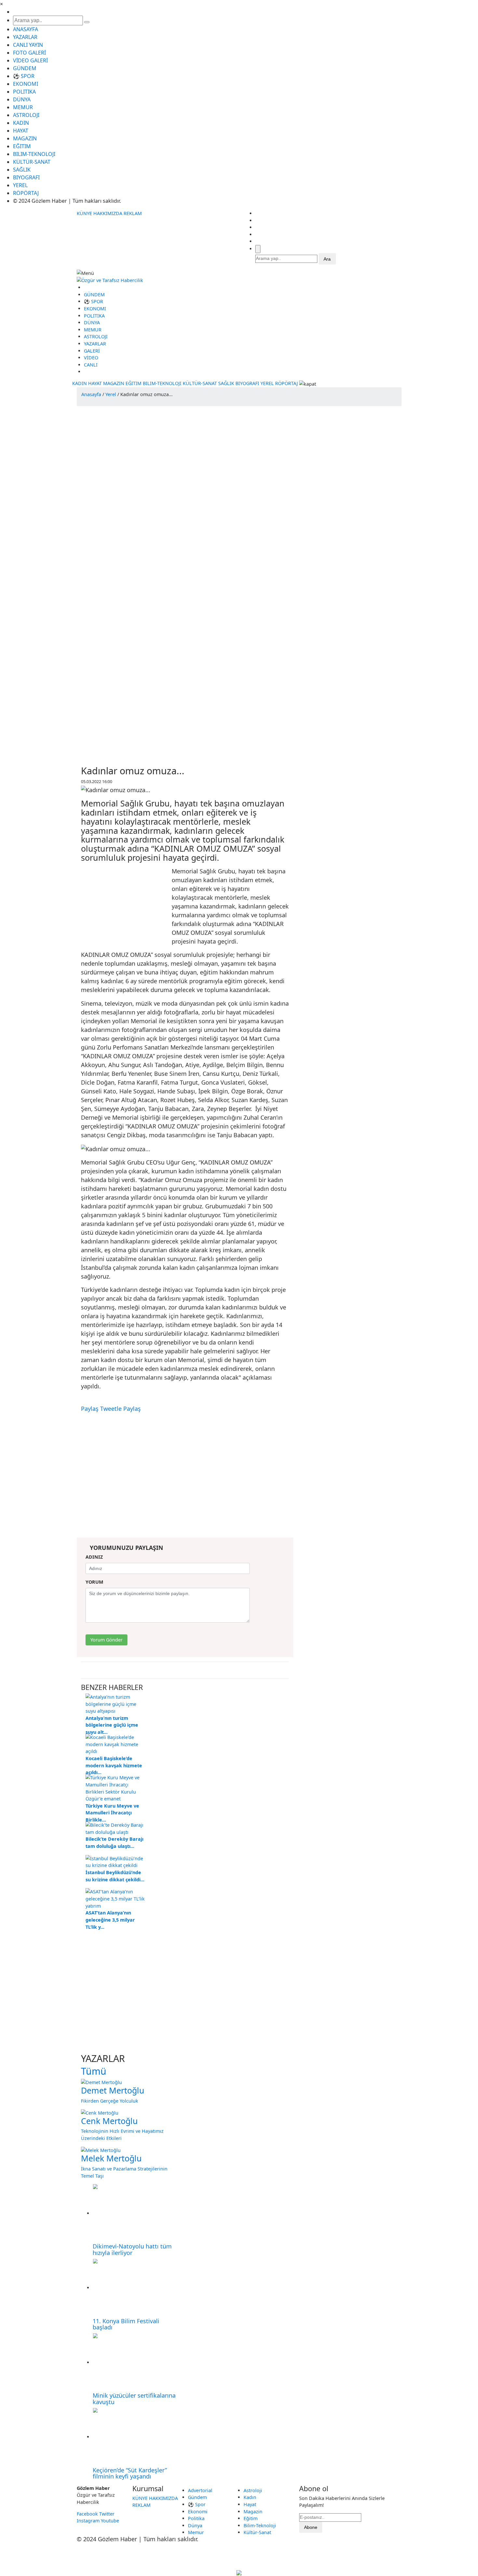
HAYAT (21, 131)
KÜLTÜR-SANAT (32, 162)
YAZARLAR (25, 37)
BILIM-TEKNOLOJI (34, 154)
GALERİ (92, 351)
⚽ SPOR (24, 76)
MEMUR (23, 107)
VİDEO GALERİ (30, 60)
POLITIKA (24, 92)
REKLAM (133, 213)
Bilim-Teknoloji (260, 2525)
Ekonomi (198, 2512)
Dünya (195, 2525)
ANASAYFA (26, 29)
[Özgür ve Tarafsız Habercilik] (110, 280)
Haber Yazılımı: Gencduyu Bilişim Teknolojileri (239, 2557)
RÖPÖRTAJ (26, 193)
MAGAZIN (25, 138)
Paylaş (90, 1409)
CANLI (91, 365)
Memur (196, 2532)
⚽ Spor (197, 2504)
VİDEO (91, 358)
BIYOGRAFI (26, 177)
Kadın (250, 2497)
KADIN (21, 123)
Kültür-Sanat (257, 2532)
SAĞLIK (22, 170)
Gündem (197, 2497)
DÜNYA (22, 99)
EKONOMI (26, 84)
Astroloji (253, 2490)
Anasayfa (91, 394)
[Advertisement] (94, 498)
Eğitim (251, 2518)
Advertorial (200, 2490)
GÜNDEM (25, 68)
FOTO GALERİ (29, 53)
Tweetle (111, 1409)
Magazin (253, 2512)
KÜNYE (84, 213)
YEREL (20, 185)
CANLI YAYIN (28, 45)
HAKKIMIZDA (108, 213)
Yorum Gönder (106, 1640)
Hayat (250, 2504)
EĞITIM (22, 146)
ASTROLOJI (26, 115)
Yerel (111, 394)
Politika (196, 2518)
